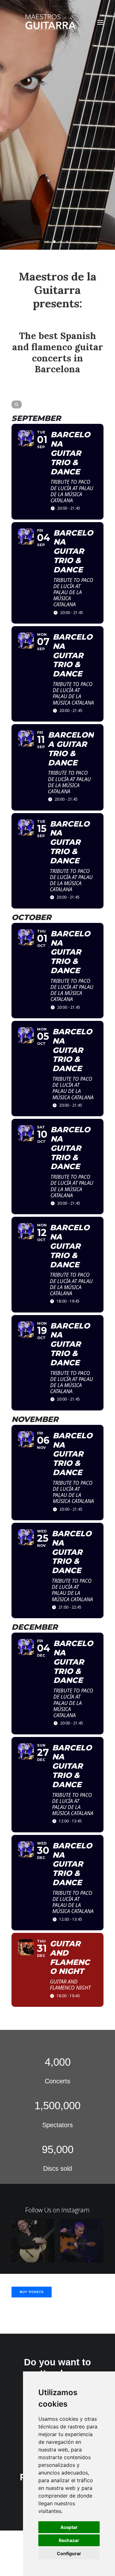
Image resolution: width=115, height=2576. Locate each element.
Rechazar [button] (69, 2540)
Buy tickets (32, 2292)
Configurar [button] (69, 2553)
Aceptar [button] (69, 2527)
